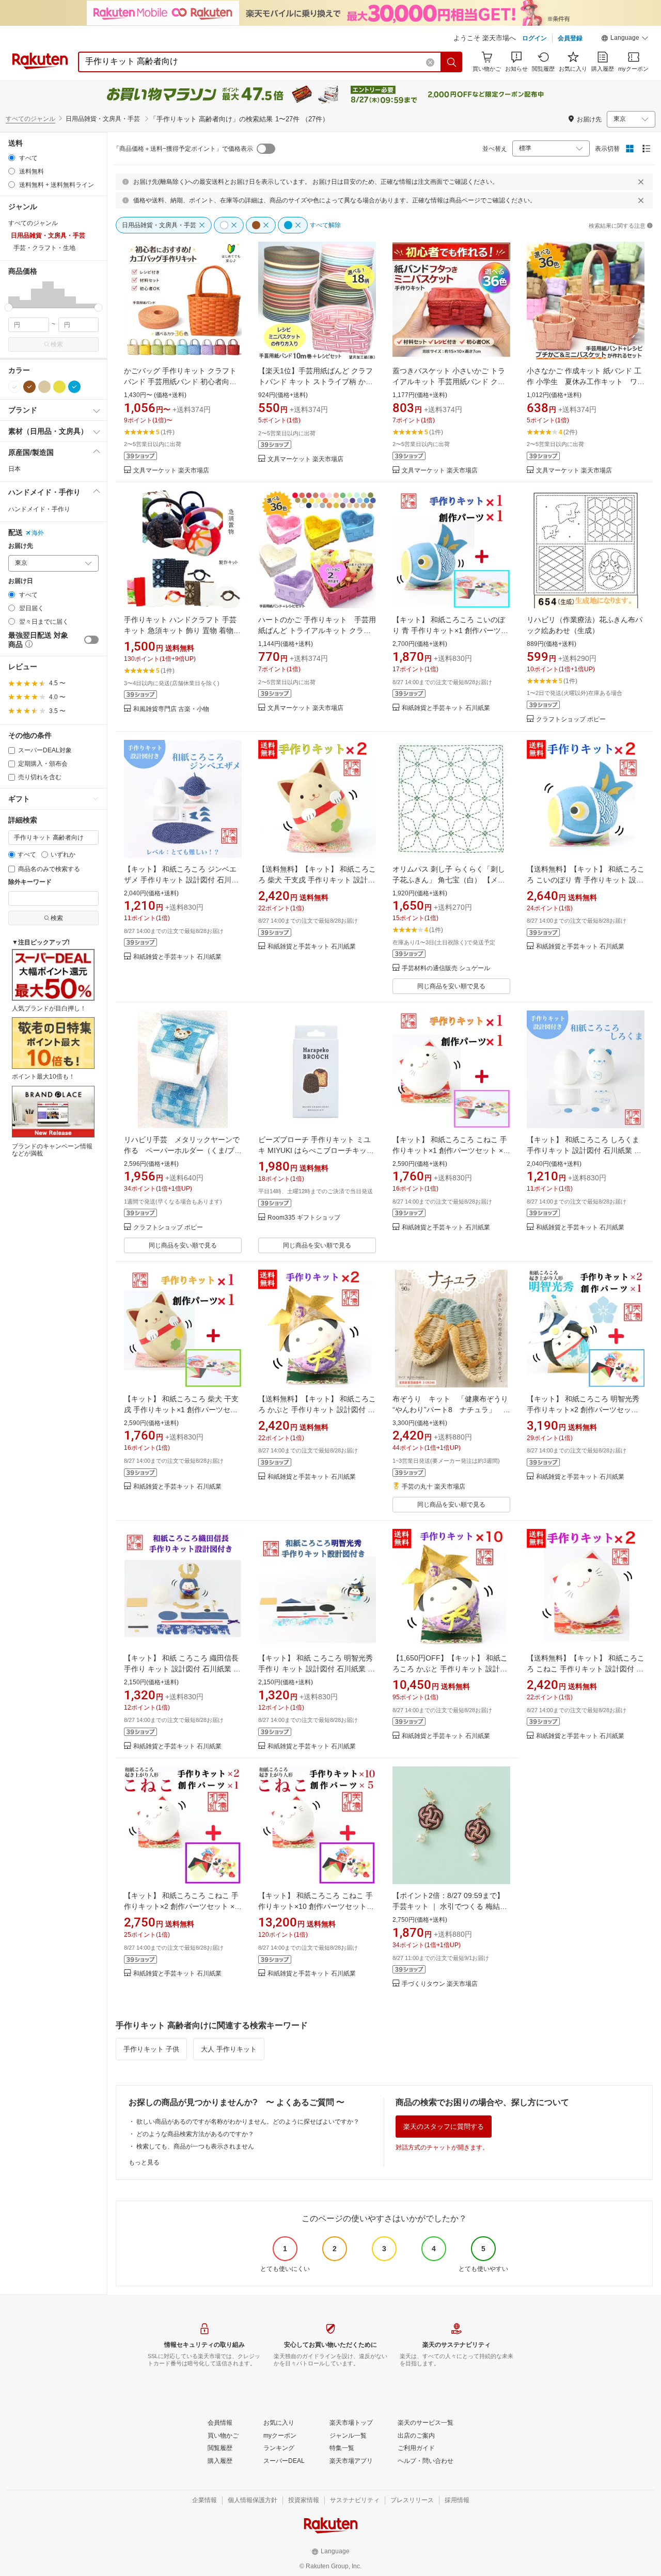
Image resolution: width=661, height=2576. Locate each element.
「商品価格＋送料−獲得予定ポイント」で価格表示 (183, 149)
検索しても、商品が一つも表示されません (195, 2146)
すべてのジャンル (30, 119)
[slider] (9, 307)
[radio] (12, 158)
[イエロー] (59, 387)
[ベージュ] (44, 387)
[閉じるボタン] (641, 182)
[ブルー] (74, 387)
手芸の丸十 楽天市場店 (434, 1487)
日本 (14, 469)
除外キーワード (30, 882)
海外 (38, 533)
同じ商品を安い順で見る (451, 986)
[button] (625, 39)
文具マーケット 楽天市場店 (171, 471)
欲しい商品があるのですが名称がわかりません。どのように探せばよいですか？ (248, 2122)
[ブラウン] (29, 387)
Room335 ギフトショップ (304, 1218)
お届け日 (21, 581)
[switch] (91, 640)
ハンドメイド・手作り (39, 509)
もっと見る (144, 2162)
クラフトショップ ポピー (571, 720)
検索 (57, 344)
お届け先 (21, 546)
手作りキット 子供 (151, 2049)
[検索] (452, 62)
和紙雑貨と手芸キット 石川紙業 (446, 708)
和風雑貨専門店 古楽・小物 (171, 709)
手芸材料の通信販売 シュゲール (446, 968)
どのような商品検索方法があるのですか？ (195, 2134)
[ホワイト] (14, 387)
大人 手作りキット (229, 2049)
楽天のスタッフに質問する (444, 2127)
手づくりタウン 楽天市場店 (440, 1984)
